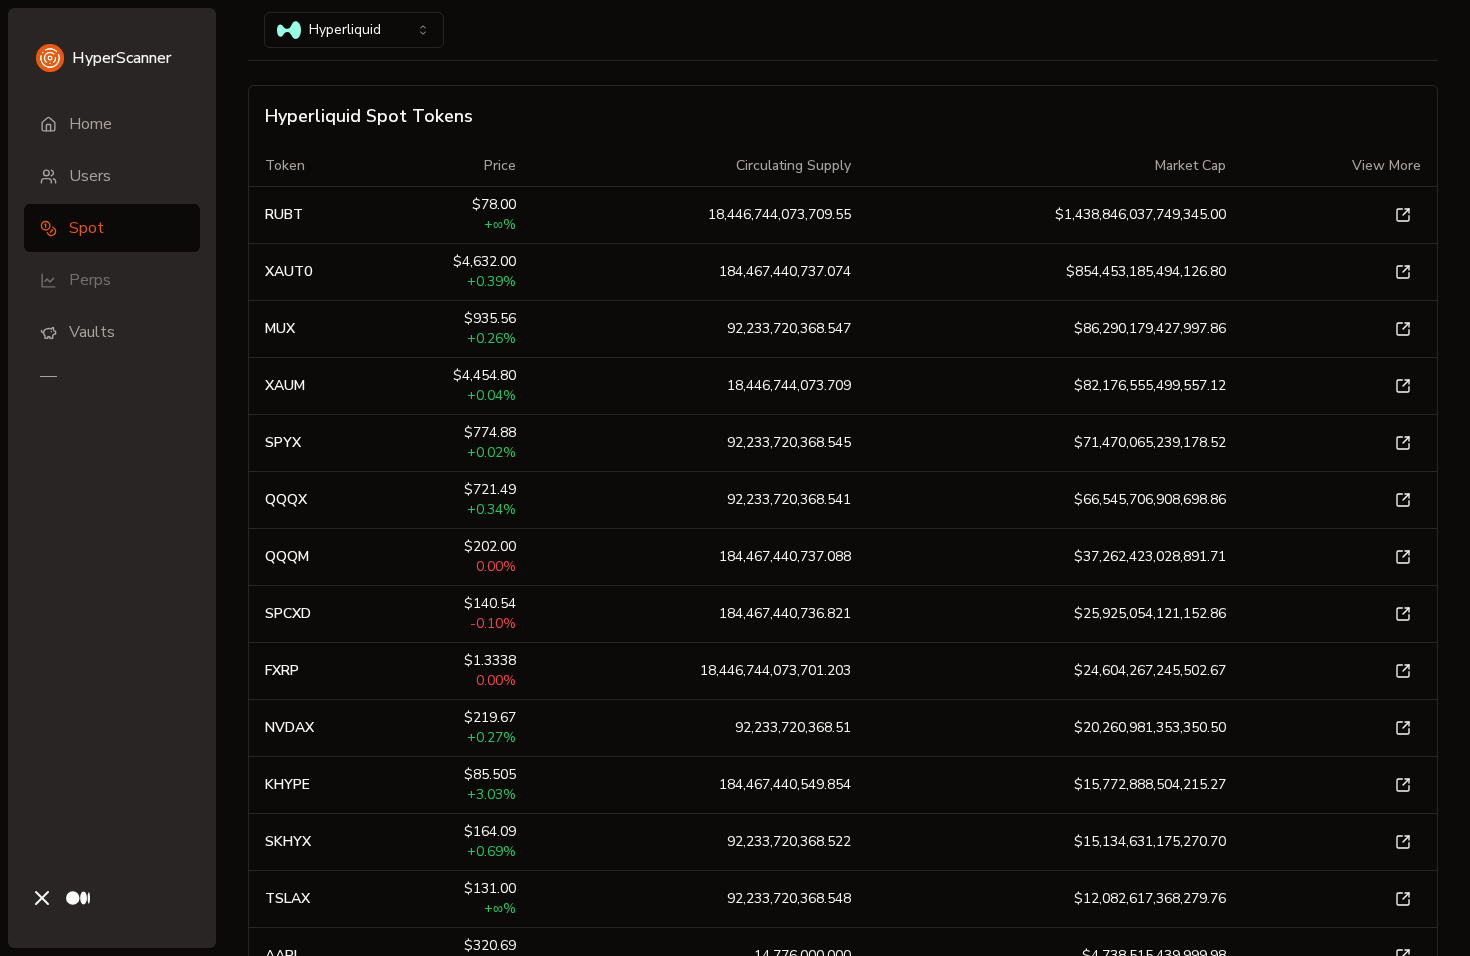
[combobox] (354, 30)
